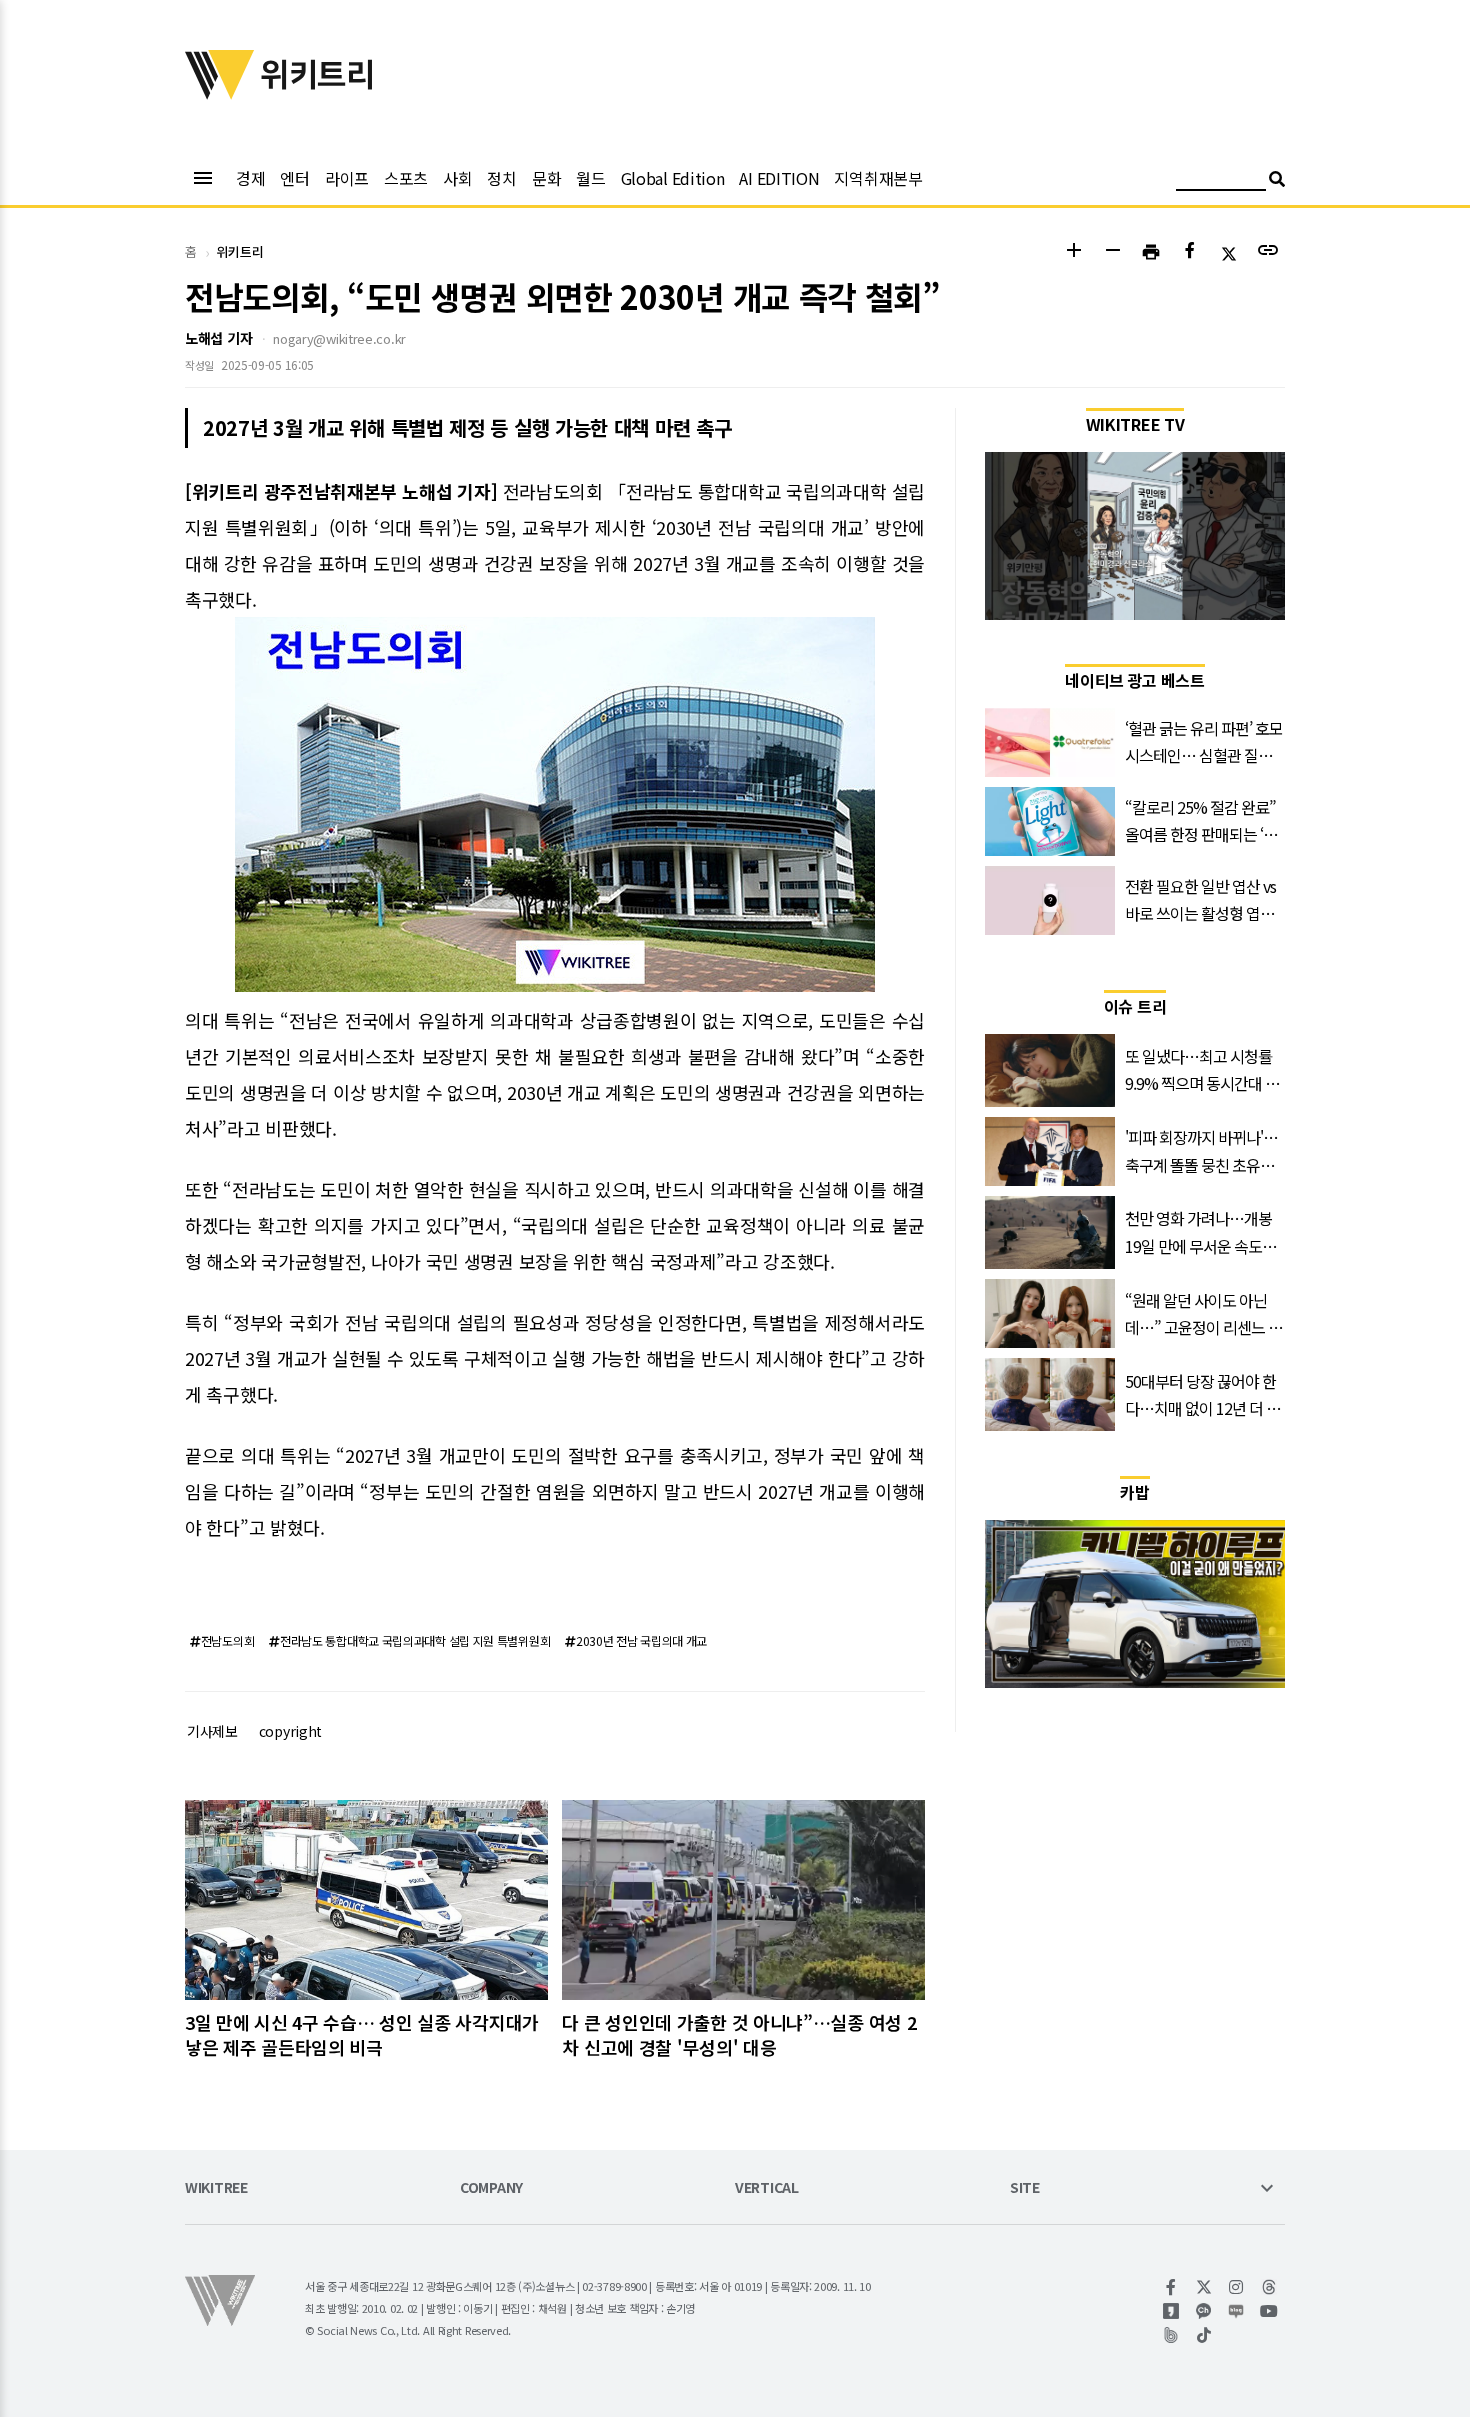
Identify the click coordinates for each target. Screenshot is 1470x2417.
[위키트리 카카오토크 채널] (1204, 2311)
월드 (590, 178)
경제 (250, 178)
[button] (1073, 252)
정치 (501, 178)
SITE (1025, 2188)
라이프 (347, 178)
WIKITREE (216, 2188)
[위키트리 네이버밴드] (1171, 2335)
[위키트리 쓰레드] (1269, 2287)
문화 (546, 178)
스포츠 (406, 178)
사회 (457, 178)
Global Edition (673, 178)
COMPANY (491, 2188)
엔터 (294, 178)
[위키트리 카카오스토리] (1171, 2311)
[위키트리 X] (1204, 2287)
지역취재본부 (878, 178)
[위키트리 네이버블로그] (1236, 2311)
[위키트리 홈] (220, 93)
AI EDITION (779, 178)
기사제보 (212, 1731)
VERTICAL (767, 2188)
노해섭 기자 (218, 338)
